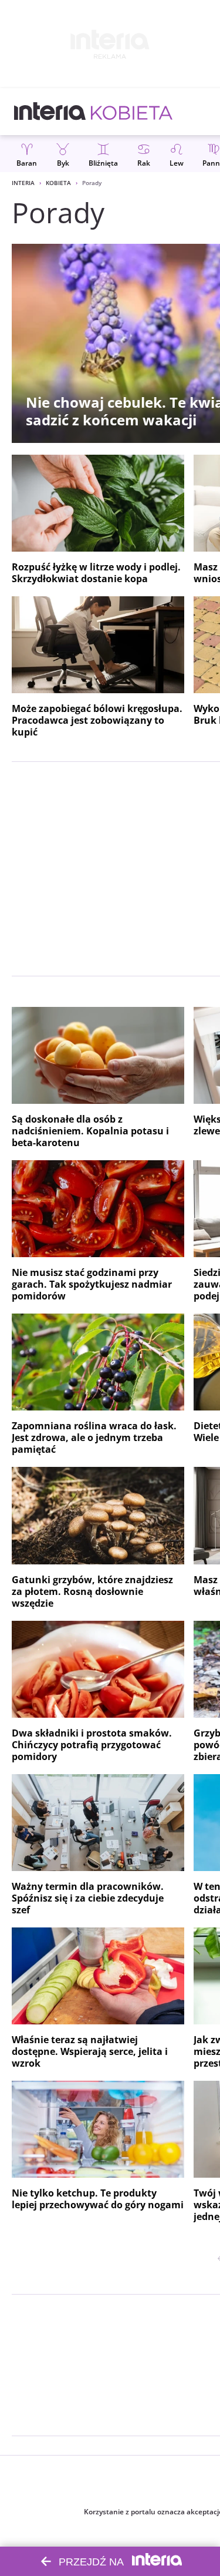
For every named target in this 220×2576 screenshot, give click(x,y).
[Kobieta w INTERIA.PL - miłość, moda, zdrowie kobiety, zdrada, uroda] (132, 112)
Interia (23, 183)
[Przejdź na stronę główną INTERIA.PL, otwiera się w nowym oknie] (50, 112)
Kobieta (58, 183)
